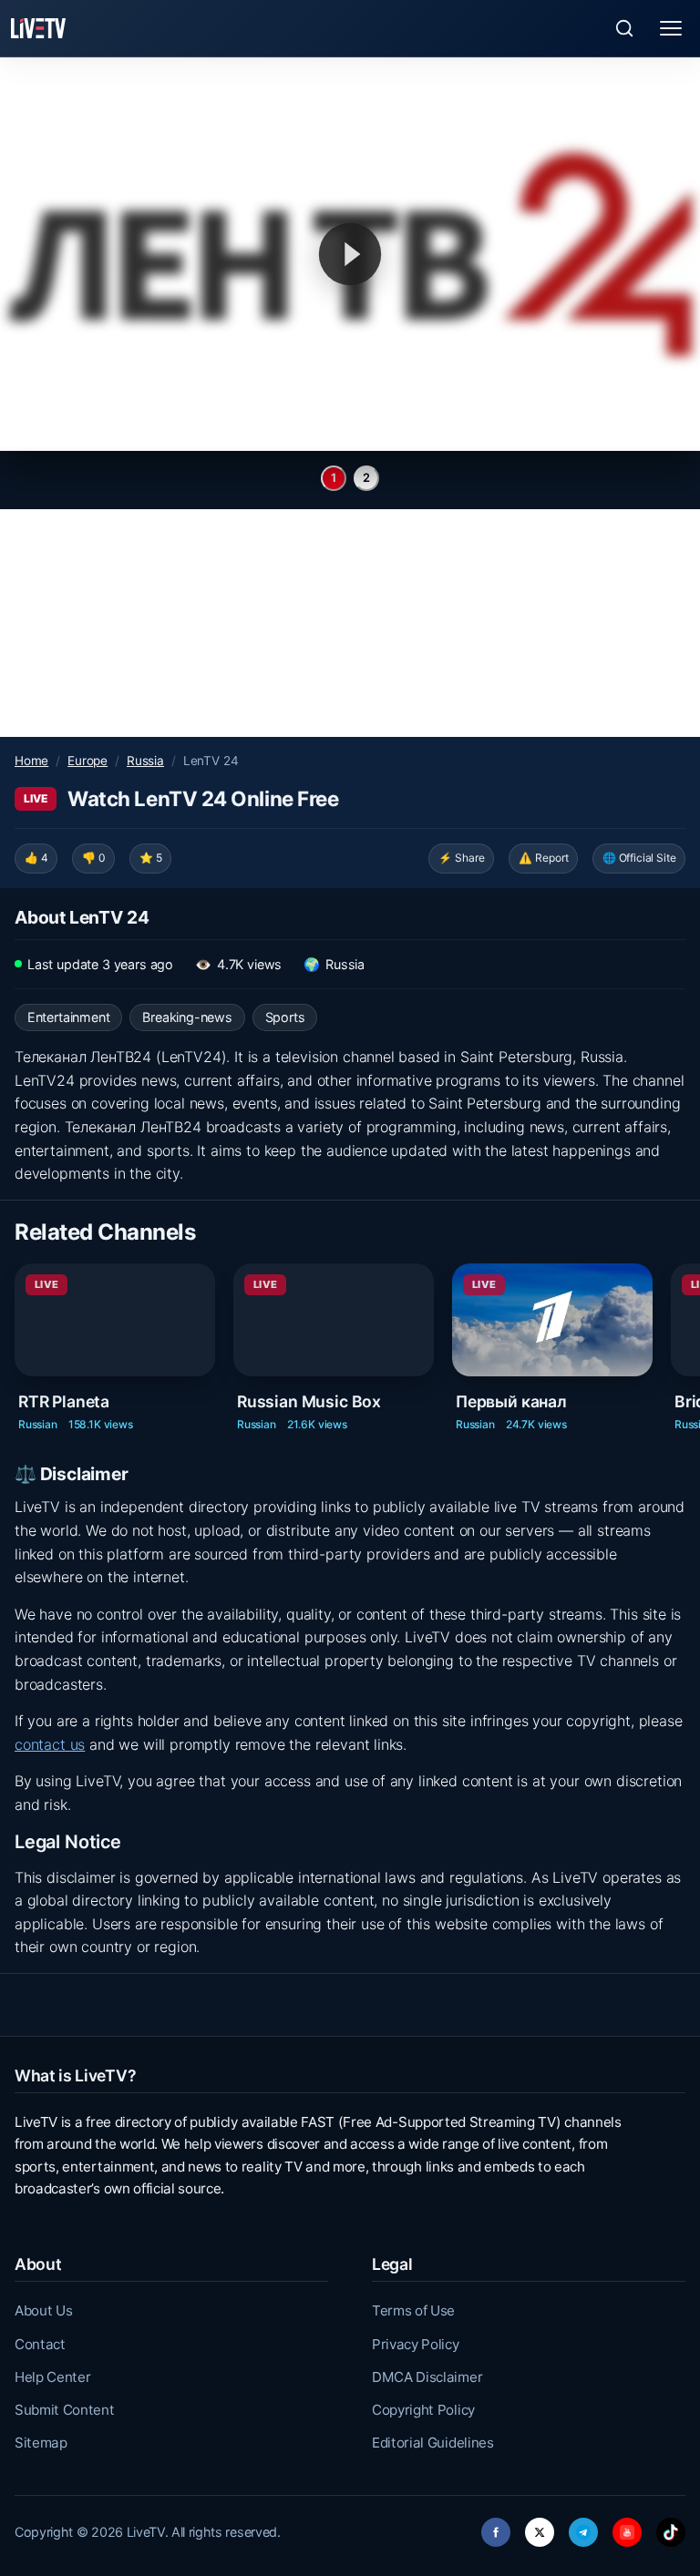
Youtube (627, 2527)
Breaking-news (187, 1017)
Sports (285, 1017)
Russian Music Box (309, 1400)
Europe (87, 761)
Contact (40, 2344)
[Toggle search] (624, 28)
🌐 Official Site (639, 858)
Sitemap (41, 2443)
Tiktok (671, 2527)
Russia (145, 761)
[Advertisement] (350, 623)
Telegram (583, 2527)
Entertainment (69, 1017)
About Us (43, 2310)
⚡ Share (462, 858)
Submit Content (65, 2410)
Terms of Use (413, 2310)
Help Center (52, 2377)
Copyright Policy (423, 2410)
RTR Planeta (64, 1400)
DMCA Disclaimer (427, 2377)
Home (31, 761)
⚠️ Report (544, 858)
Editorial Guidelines (433, 2443)
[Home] (38, 28)
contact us (50, 1744)
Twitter (540, 2527)
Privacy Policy (416, 2344)
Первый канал (511, 1400)
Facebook (496, 2527)
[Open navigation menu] (671, 28)
